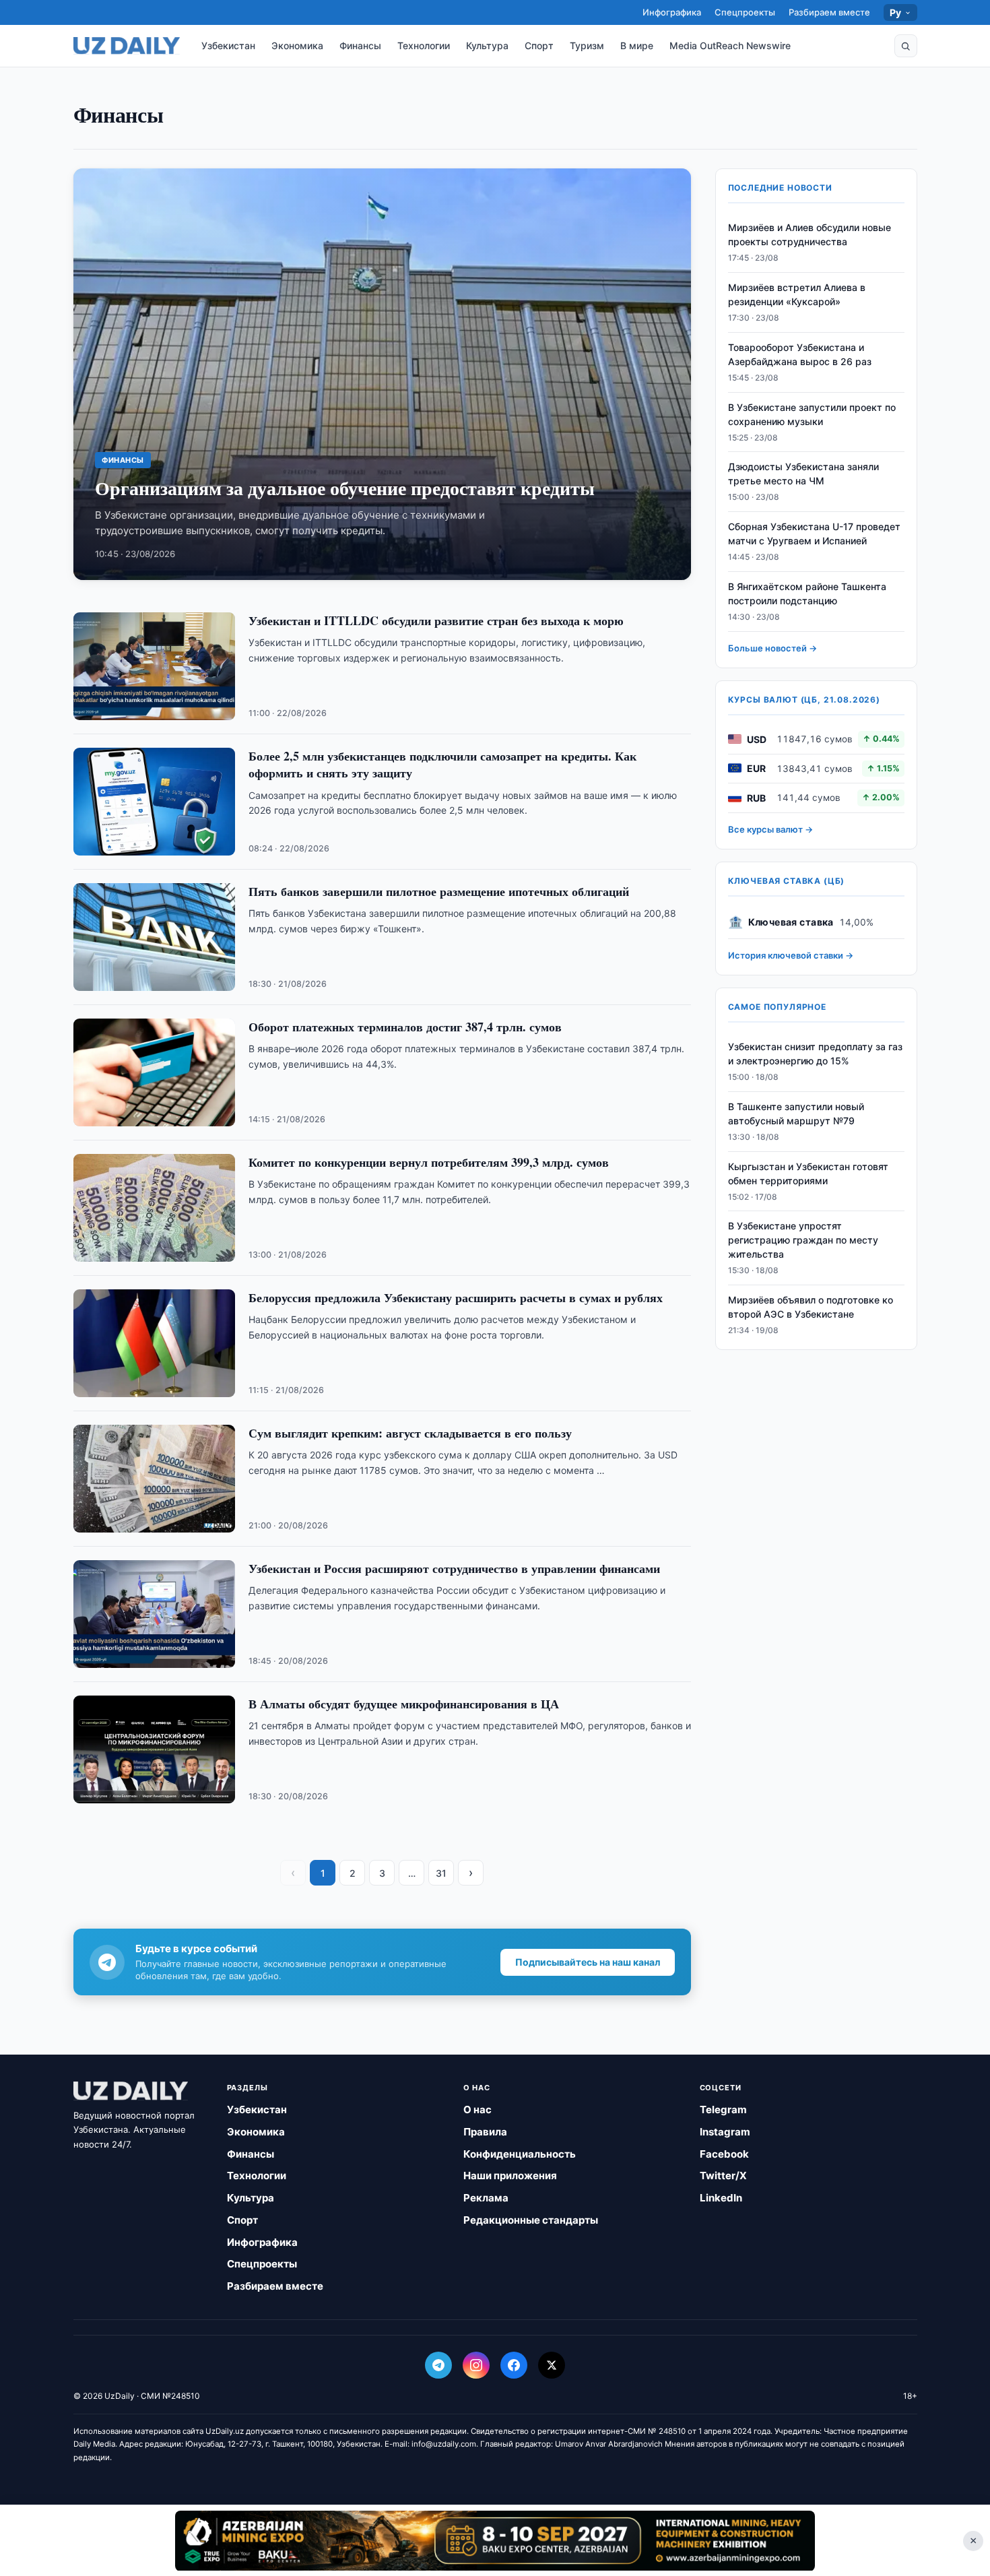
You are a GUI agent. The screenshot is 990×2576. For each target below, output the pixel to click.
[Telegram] (438, 2365)
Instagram (725, 2132)
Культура (487, 45)
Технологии (424, 45)
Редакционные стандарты (531, 2220)
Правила (485, 2132)
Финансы (360, 45)
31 (441, 1873)
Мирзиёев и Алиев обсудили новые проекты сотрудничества (810, 234)
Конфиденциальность (520, 2154)
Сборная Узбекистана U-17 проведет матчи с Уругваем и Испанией (814, 534)
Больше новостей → (772, 647)
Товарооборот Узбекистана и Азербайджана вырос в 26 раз (800, 354)
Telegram (723, 2110)
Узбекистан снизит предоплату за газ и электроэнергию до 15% (815, 1053)
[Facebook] (514, 2365)
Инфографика (672, 12)
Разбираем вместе (829, 12)
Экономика (297, 45)
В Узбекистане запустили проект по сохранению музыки (812, 414)
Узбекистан (228, 45)
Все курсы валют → (770, 829)
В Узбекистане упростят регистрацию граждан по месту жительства (803, 1240)
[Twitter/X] (552, 2365)
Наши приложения (510, 2176)
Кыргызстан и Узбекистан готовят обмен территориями (808, 1173)
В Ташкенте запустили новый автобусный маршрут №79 (796, 1113)
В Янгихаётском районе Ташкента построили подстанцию (807, 593)
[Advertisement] (495, 2540)
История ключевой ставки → (791, 955)
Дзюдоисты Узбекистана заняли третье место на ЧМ (803, 474)
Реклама (486, 2198)
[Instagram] (476, 2365)
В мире (637, 45)
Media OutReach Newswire (730, 45)
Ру (896, 12)
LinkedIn (721, 2198)
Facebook (724, 2154)
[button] (906, 46)
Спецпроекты (745, 12)
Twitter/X (723, 2176)
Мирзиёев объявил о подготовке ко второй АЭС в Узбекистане (811, 1307)
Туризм (587, 45)
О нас (477, 2110)
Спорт (539, 45)
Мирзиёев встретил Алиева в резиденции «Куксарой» (797, 294)
